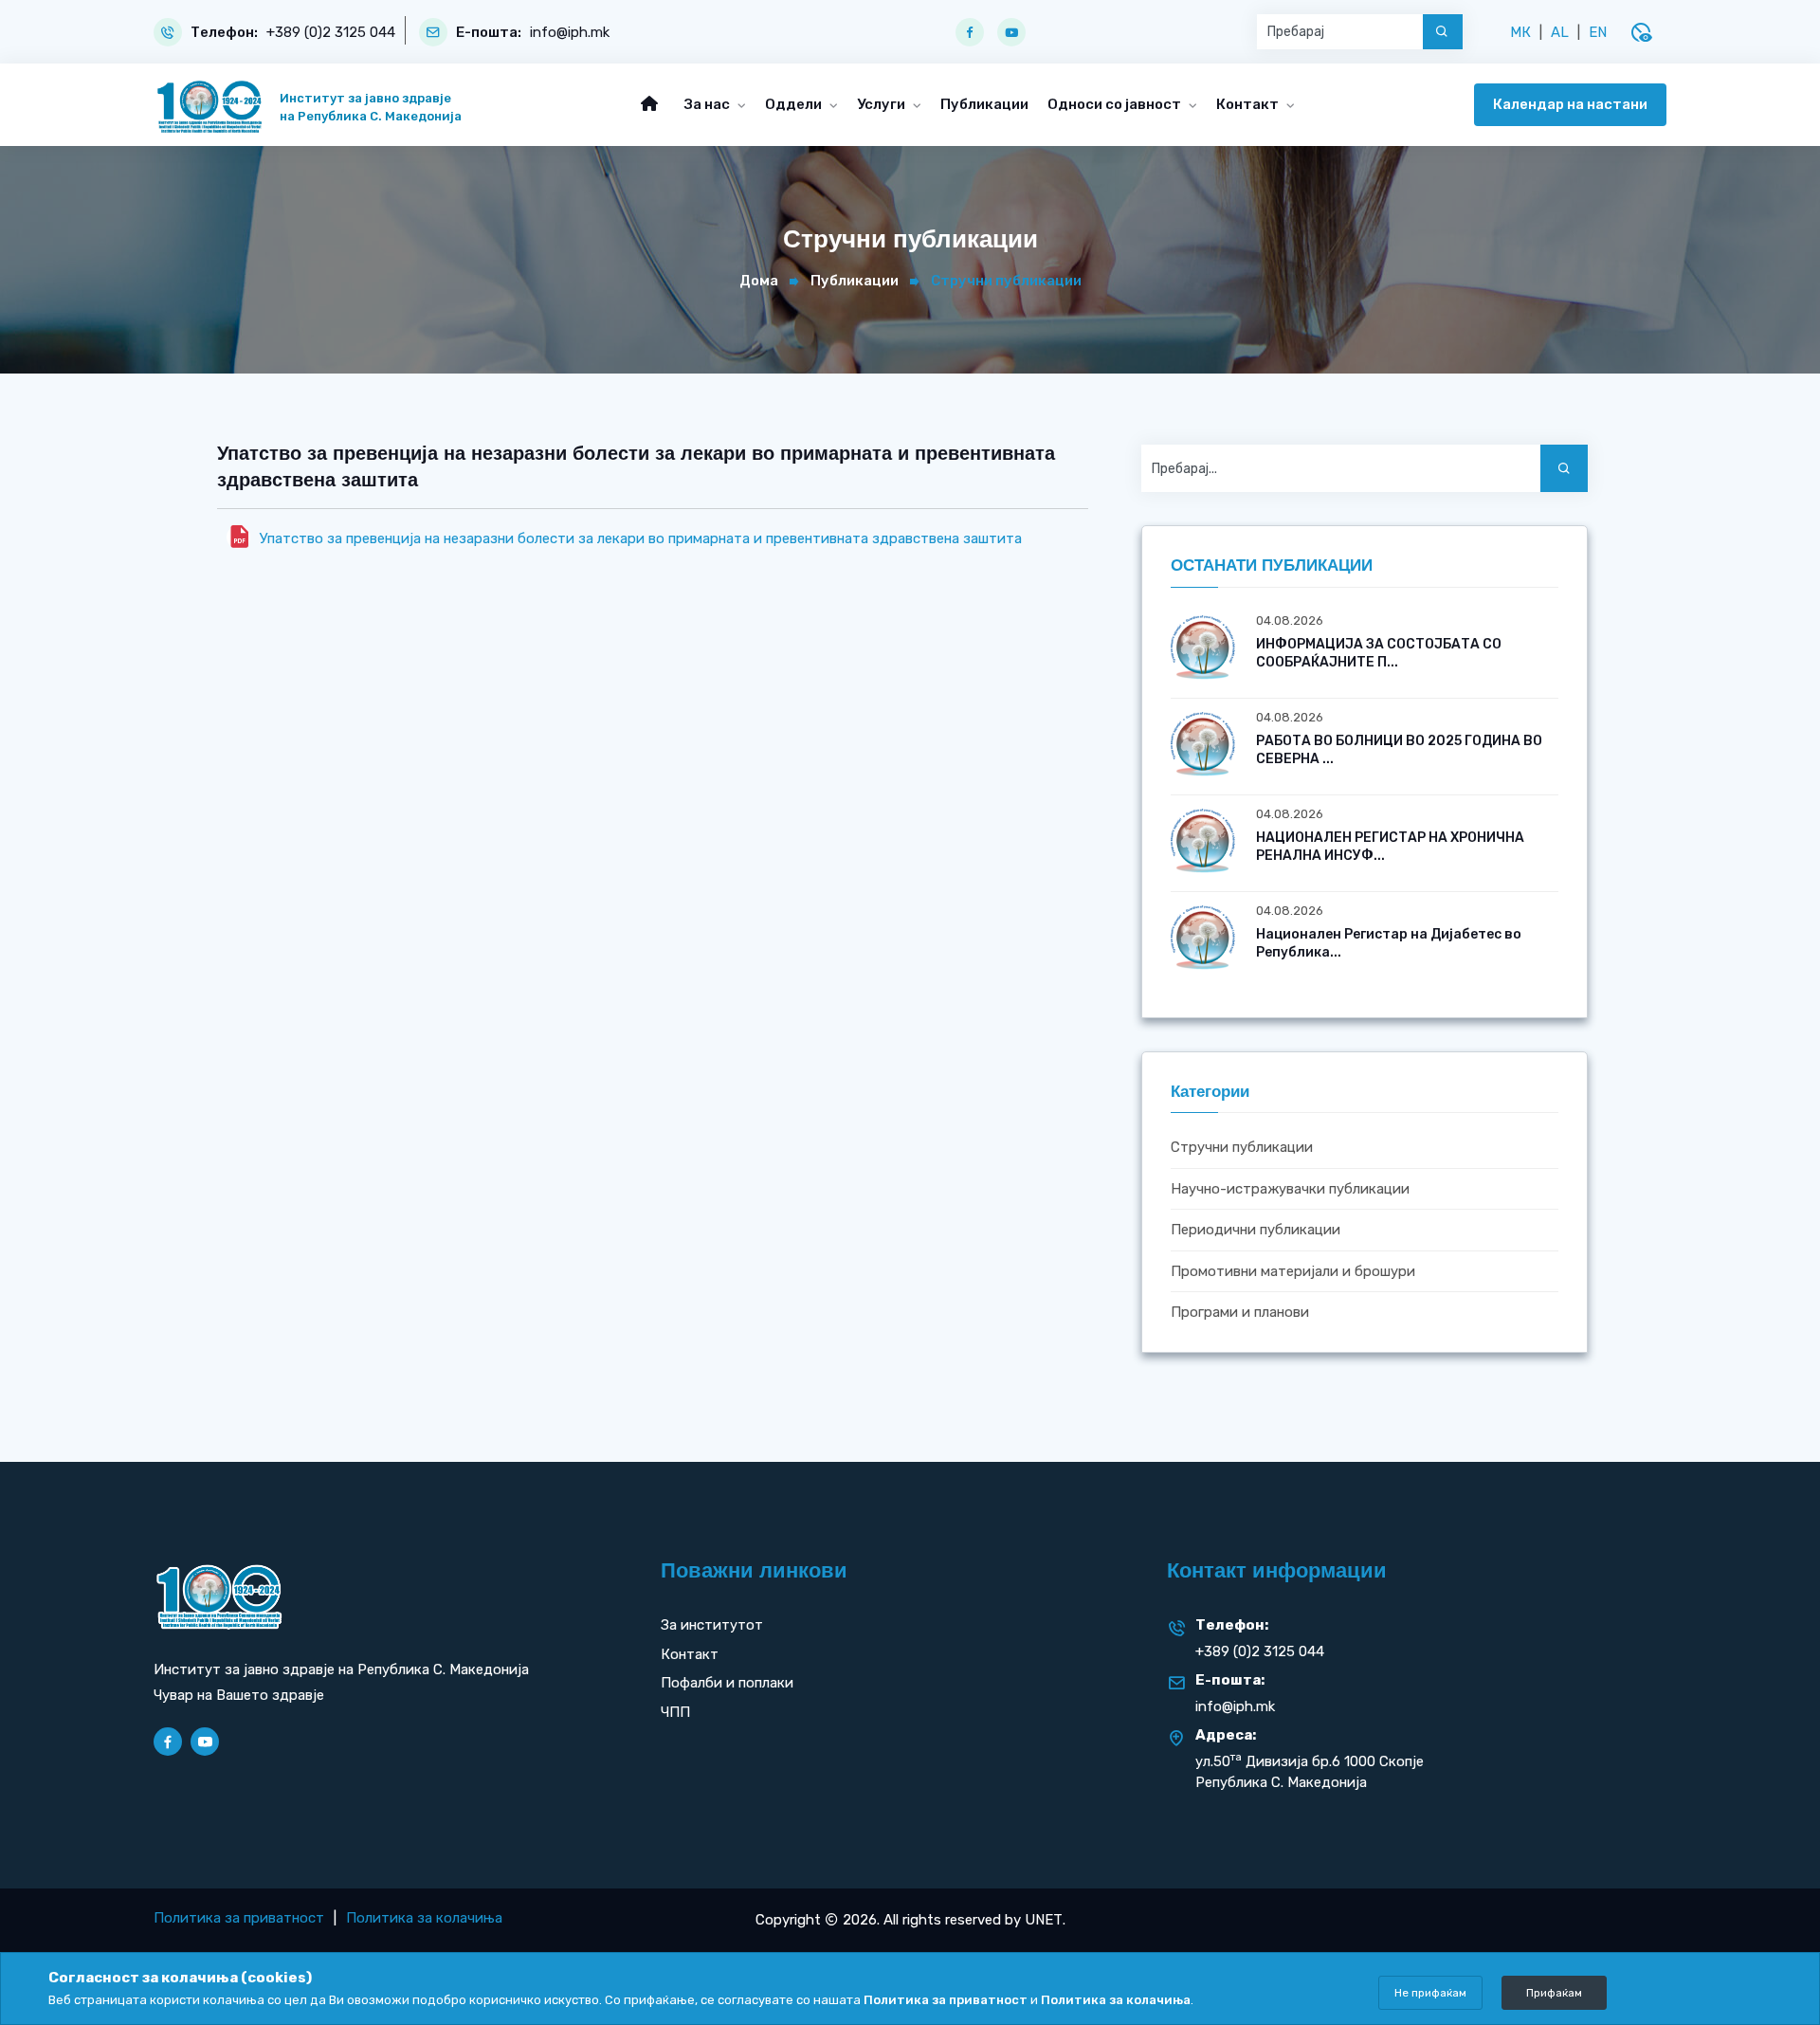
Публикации (984, 104)
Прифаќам (1554, 1993)
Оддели (795, 104)
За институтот (712, 1625)
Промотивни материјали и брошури (1293, 1271)
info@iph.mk (570, 33)
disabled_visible (1641, 32)
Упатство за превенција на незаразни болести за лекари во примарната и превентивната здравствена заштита (641, 538)
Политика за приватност (239, 1918)
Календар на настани (1570, 104)
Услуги (883, 104)
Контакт (1249, 104)
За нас (709, 104)
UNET (1044, 1920)
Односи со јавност (1116, 104)
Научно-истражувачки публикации (1290, 1189)
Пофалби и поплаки (727, 1683)
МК (1520, 32)
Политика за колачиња (424, 1918)
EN (1598, 32)
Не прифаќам (1430, 1993)
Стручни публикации (1242, 1148)
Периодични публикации (1256, 1231)
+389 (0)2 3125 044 (331, 33)
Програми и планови (1240, 1313)
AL (1560, 32)
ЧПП (675, 1712)
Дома (759, 281)
